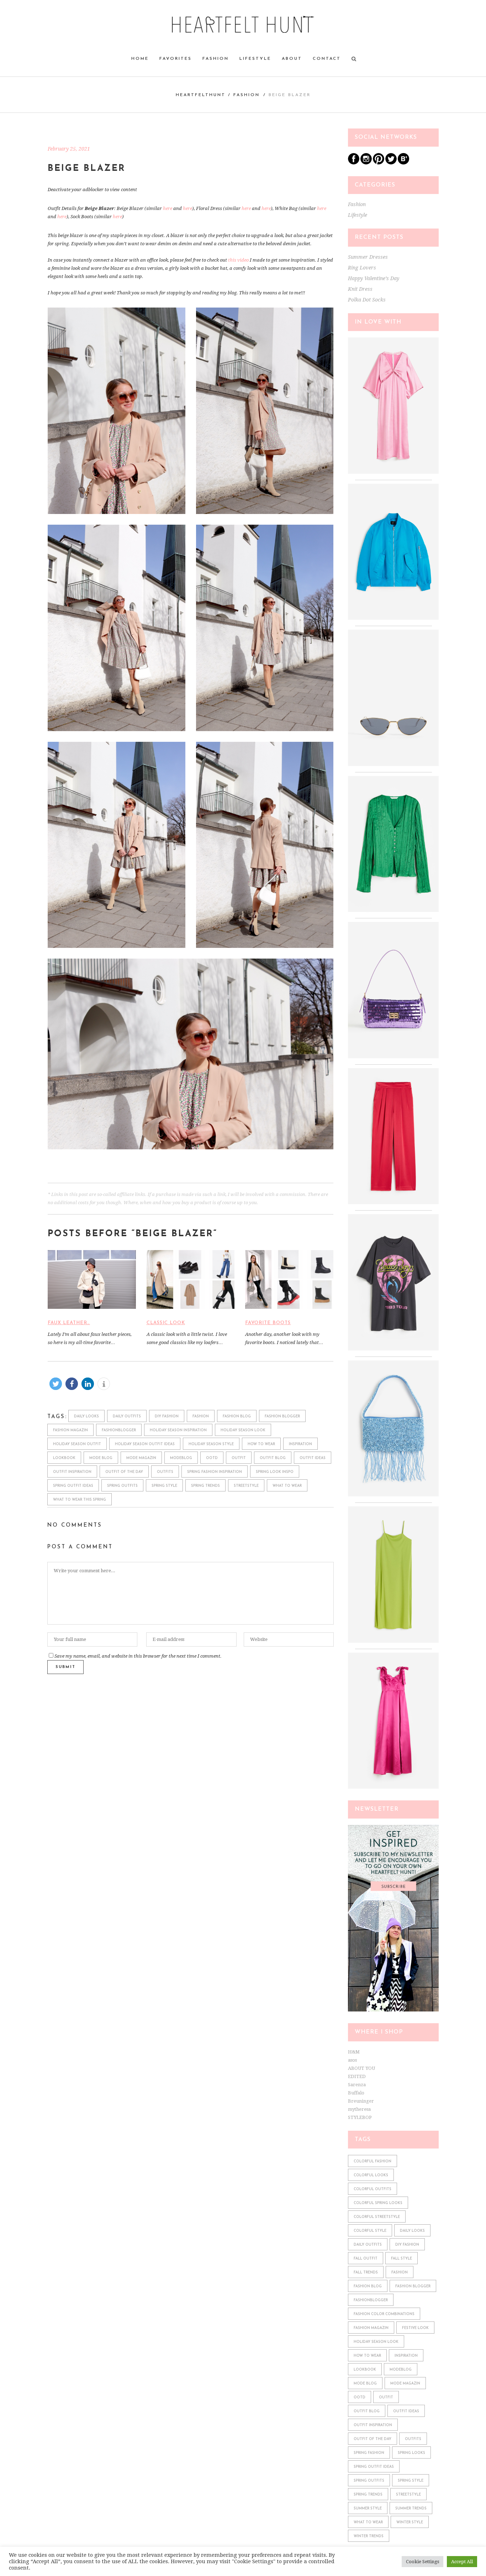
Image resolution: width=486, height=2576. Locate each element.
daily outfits (127, 1416)
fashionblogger (119, 1430)
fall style (402, 2259)
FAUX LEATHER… (69, 1323)
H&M (354, 2052)
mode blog (101, 1458)
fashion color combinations (384, 2314)
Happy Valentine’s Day (374, 278)
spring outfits (122, 1486)
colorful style (370, 2231)
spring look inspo (275, 1472)
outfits (165, 1472)
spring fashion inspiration (215, 1472)
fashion (201, 1416)
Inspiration (300, 1444)
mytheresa (359, 2109)
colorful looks (371, 2175)
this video (238, 260)
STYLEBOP (360, 2117)
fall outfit (366, 2259)
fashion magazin (70, 1430)
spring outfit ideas (73, 1486)
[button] (56, 1384)
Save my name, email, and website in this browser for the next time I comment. (138, 1656)
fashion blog (237, 1416)
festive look (415, 2328)
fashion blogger (282, 1416)
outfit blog (273, 1458)
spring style (164, 1486)
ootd (212, 1458)
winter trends (369, 2536)
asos (352, 2060)
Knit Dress (360, 289)
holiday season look (243, 1430)
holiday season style (211, 1444)
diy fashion (167, 1416)
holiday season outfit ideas (145, 1444)
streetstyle (246, 1486)
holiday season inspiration (178, 1430)
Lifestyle (358, 215)
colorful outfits (373, 2189)
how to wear (261, 1444)
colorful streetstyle (377, 2217)
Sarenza (357, 2085)
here (168, 208)
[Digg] (403, 163)
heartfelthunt (201, 95)
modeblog (181, 1458)
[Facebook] (354, 163)
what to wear (287, 1486)
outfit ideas (313, 1458)
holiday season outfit (77, 1444)
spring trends (205, 1486)
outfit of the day (124, 1472)
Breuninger (361, 2101)
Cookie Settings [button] (422, 2562)
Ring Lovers (362, 268)
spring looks (411, 2453)
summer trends (411, 2509)
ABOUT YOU (361, 2068)
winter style (410, 2522)
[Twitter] (391, 163)
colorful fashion (373, 2161)
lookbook (64, 1458)
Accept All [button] (462, 2562)
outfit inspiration (72, 1472)
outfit (239, 1458)
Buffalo (356, 2093)
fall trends (366, 2273)
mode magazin (141, 1458)
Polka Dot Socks (367, 300)
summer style (368, 2509)
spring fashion (369, 2453)
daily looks (86, 1416)
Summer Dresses (368, 257)
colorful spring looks (378, 2203)
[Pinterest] (379, 163)
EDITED (357, 2076)
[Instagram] (366, 163)
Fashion (247, 95)
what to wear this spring (80, 1500)
